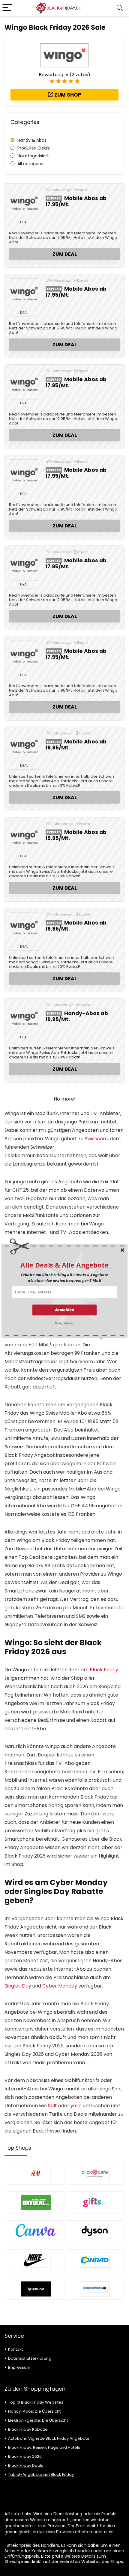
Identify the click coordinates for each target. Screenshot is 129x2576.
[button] (65, 1265)
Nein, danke (64, 1323)
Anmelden (65, 1310)
